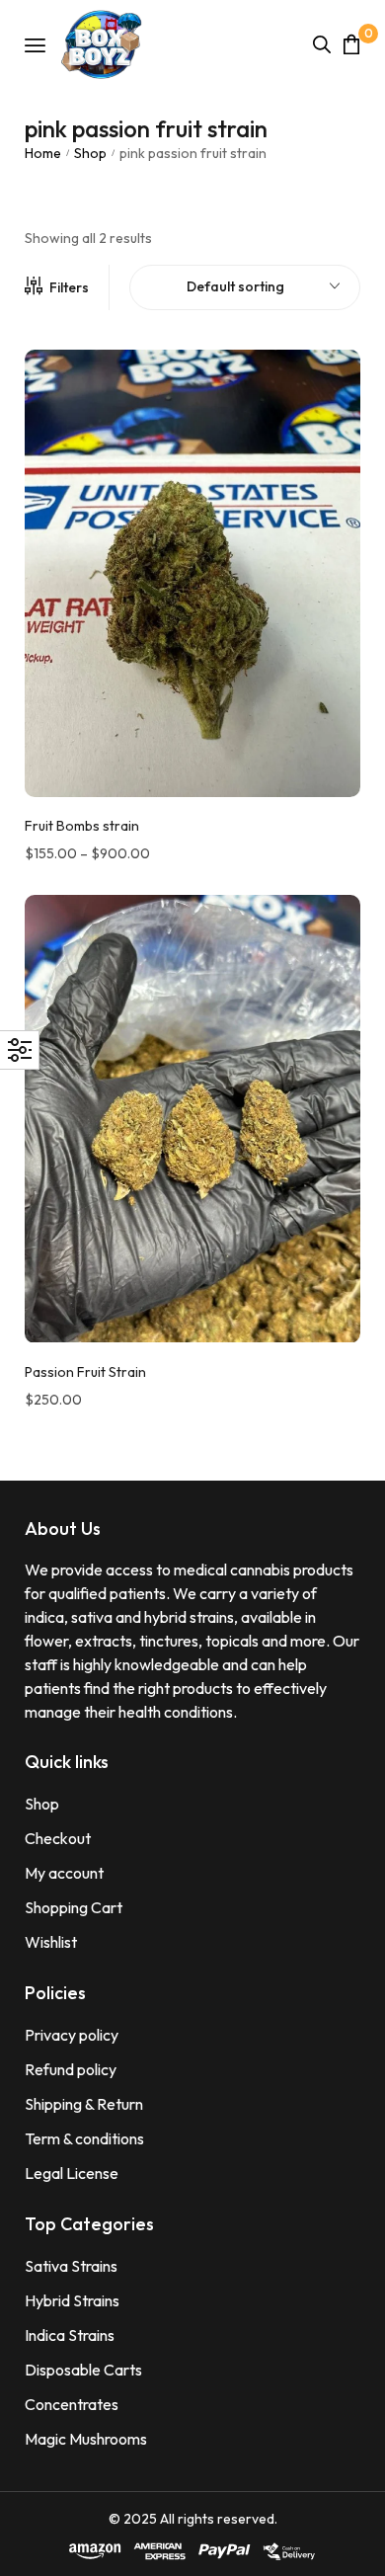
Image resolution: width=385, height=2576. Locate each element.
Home (43, 153)
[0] (351, 44)
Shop (90, 153)
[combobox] (245, 287)
